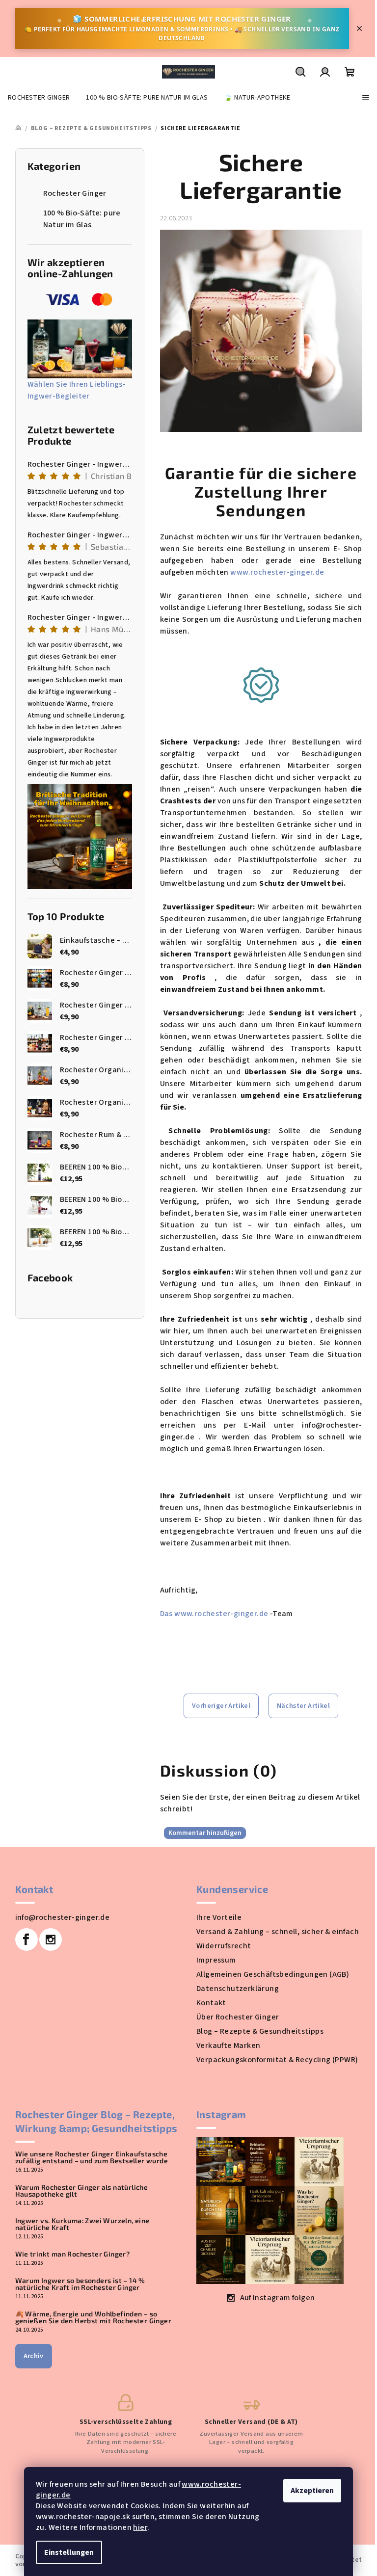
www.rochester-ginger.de (277, 572)
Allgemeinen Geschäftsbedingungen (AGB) (273, 1974)
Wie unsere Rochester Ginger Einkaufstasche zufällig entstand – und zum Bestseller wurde (92, 2157)
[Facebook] (27, 1939)
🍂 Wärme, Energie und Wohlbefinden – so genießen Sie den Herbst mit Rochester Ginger (94, 2317)
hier (140, 2527)
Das (167, 1614)
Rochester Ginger (75, 193)
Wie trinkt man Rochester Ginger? (73, 2254)
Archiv (34, 2356)
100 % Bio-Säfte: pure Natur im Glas (82, 219)
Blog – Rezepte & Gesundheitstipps (260, 2031)
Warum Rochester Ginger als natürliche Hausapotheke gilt (82, 2191)
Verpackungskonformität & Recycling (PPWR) (277, 2060)
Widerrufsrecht (224, 1946)
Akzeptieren (312, 2491)
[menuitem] (39, 98)
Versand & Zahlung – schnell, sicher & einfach (278, 1932)
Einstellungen (69, 2552)
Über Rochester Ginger (238, 2017)
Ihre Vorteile (219, 1917)
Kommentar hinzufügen (205, 1833)
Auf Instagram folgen (278, 2298)
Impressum (216, 1960)
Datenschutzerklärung (238, 1989)
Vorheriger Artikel (221, 1706)
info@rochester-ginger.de (63, 1917)
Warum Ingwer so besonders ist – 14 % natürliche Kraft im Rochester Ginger (80, 2284)
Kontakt (211, 2003)
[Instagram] (51, 1939)
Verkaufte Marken (228, 2045)
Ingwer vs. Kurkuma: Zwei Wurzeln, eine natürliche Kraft (82, 2224)
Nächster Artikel (303, 1706)
